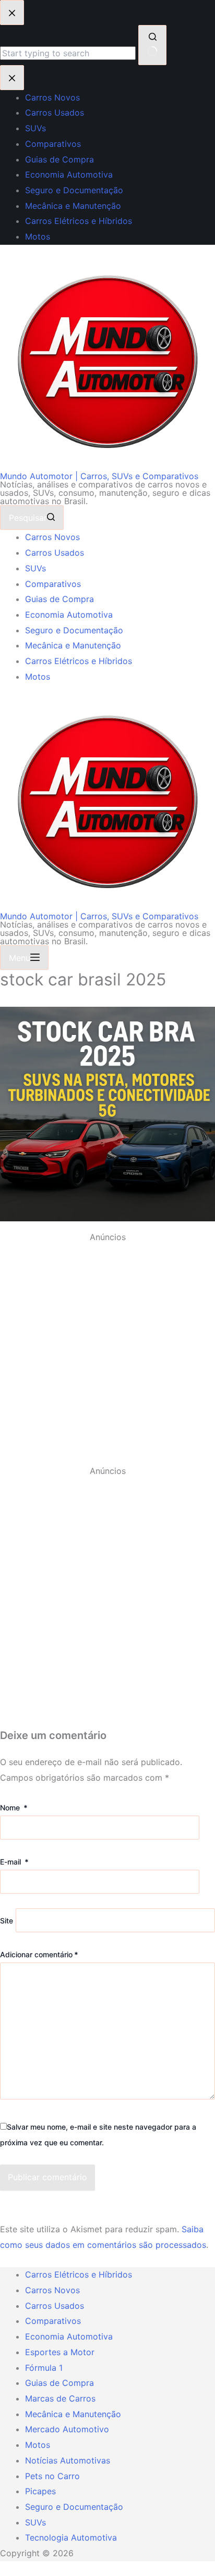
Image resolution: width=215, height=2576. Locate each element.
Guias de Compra (59, 599)
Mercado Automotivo (67, 2429)
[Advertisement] (107, 1352)
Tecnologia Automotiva (71, 2537)
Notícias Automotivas (68, 2460)
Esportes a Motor (60, 2352)
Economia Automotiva (69, 615)
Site (7, 1921)
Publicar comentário (47, 2177)
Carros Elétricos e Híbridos (79, 661)
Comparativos (53, 584)
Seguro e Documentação (74, 630)
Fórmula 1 (44, 2368)
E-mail (14, 1862)
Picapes (40, 2491)
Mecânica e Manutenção (73, 645)
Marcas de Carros (60, 2398)
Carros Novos (52, 537)
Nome (14, 1808)
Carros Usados (55, 553)
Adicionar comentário (39, 1954)
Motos (38, 677)
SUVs (35, 568)
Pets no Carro (52, 2476)
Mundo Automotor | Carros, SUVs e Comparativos (99, 476)
